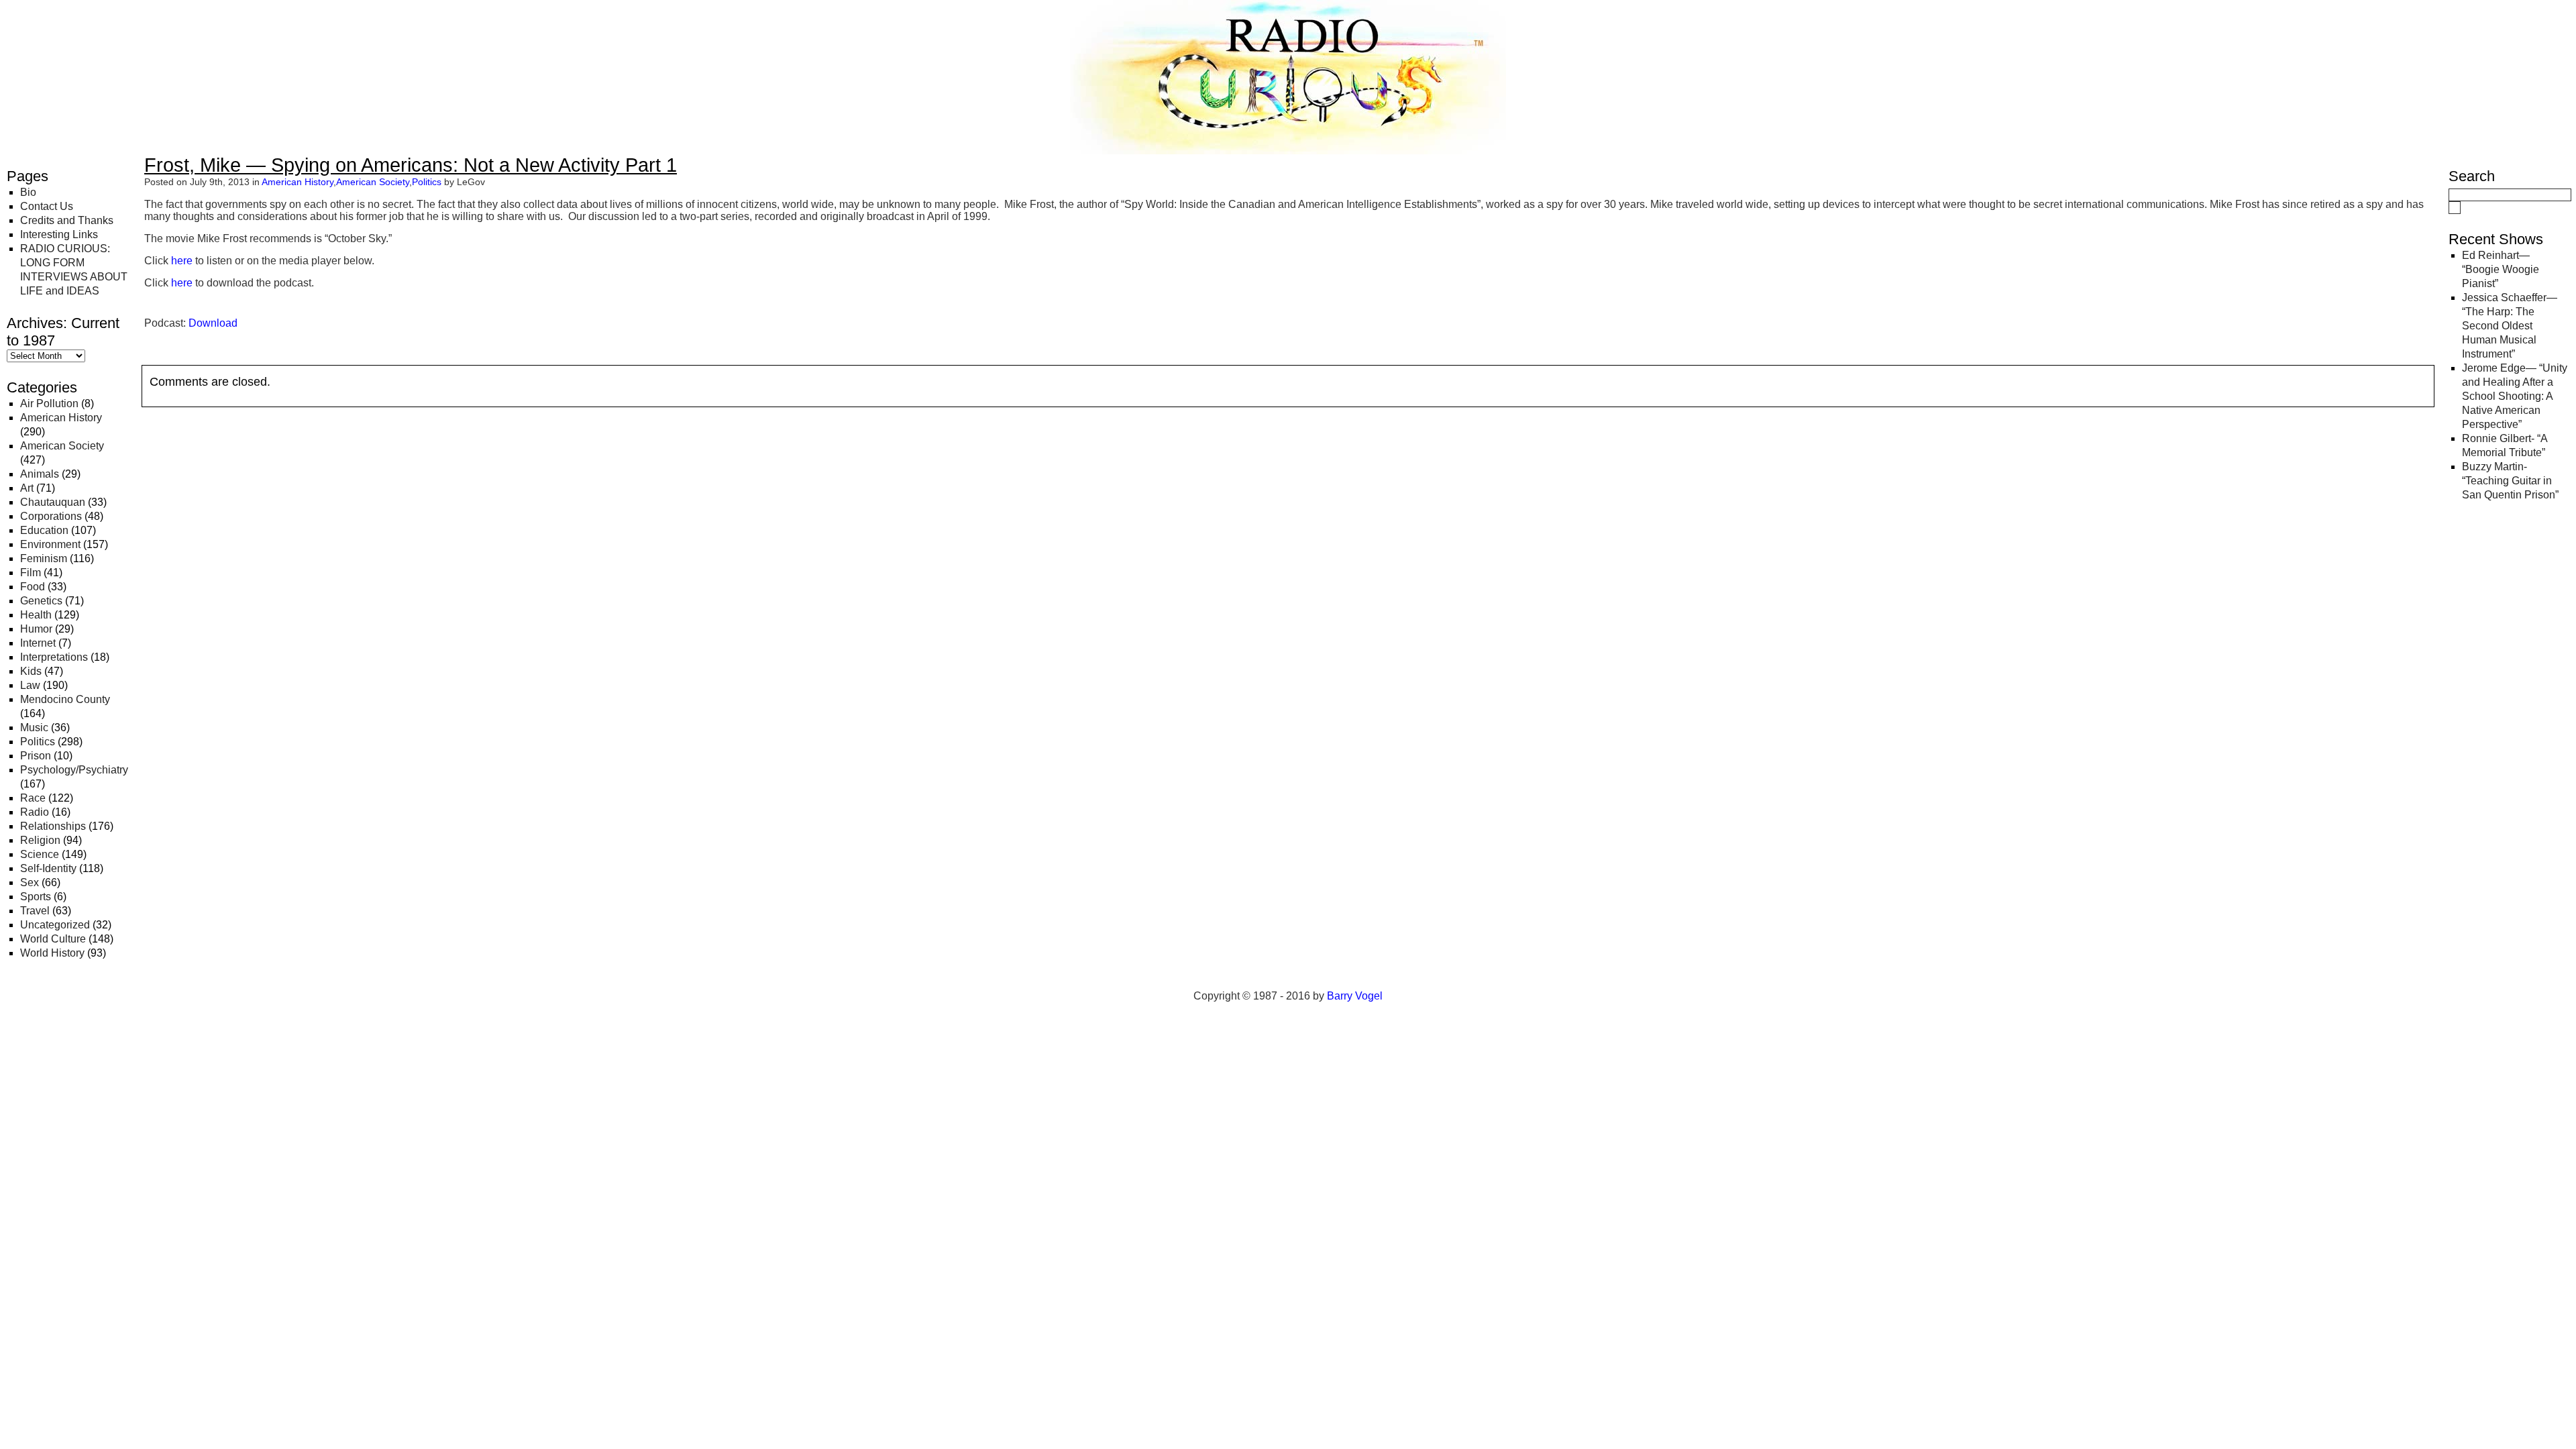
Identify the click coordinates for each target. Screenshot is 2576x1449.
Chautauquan (53, 502)
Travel (35, 911)
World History (52, 953)
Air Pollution (49, 404)
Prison (36, 756)
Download (213, 323)
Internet (38, 643)
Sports (36, 897)
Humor (36, 629)
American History (61, 418)
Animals (40, 474)
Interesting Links (59, 234)
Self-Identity (48, 868)
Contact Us (47, 206)
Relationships (53, 826)
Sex (30, 882)
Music (34, 728)
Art (27, 488)
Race (33, 798)
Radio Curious (81, 25)
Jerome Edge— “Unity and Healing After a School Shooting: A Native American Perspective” (2515, 396)
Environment (50, 544)
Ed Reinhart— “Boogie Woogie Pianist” (2501, 269)
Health (36, 615)
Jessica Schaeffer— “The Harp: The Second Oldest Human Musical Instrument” (2510, 326)
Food (33, 587)
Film (31, 573)
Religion (40, 840)
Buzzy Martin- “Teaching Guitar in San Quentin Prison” (2510, 481)
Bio (28, 192)
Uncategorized (55, 925)
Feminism (44, 558)
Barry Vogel (1355, 996)
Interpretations (54, 657)
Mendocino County (65, 699)
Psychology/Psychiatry (74, 770)
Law (30, 685)
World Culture (53, 939)
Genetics (41, 601)
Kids (31, 671)
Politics (38, 742)
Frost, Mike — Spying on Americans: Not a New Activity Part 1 (411, 165)
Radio (35, 812)
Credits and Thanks (67, 220)
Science (40, 854)
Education (44, 530)
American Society (62, 446)
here (182, 261)
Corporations (51, 516)
